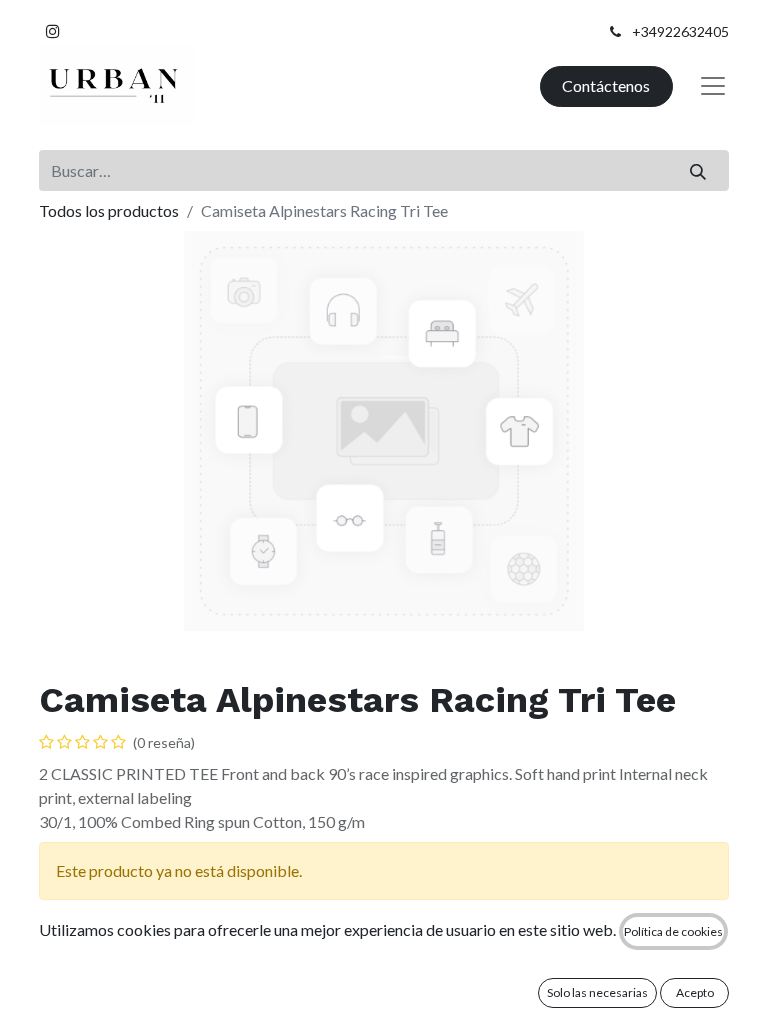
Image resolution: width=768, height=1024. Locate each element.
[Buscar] (698, 170)
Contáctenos (606, 85)
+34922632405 (680, 31)
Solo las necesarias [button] (597, 992)
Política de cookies (673, 931)
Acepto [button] (695, 992)
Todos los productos (109, 210)
